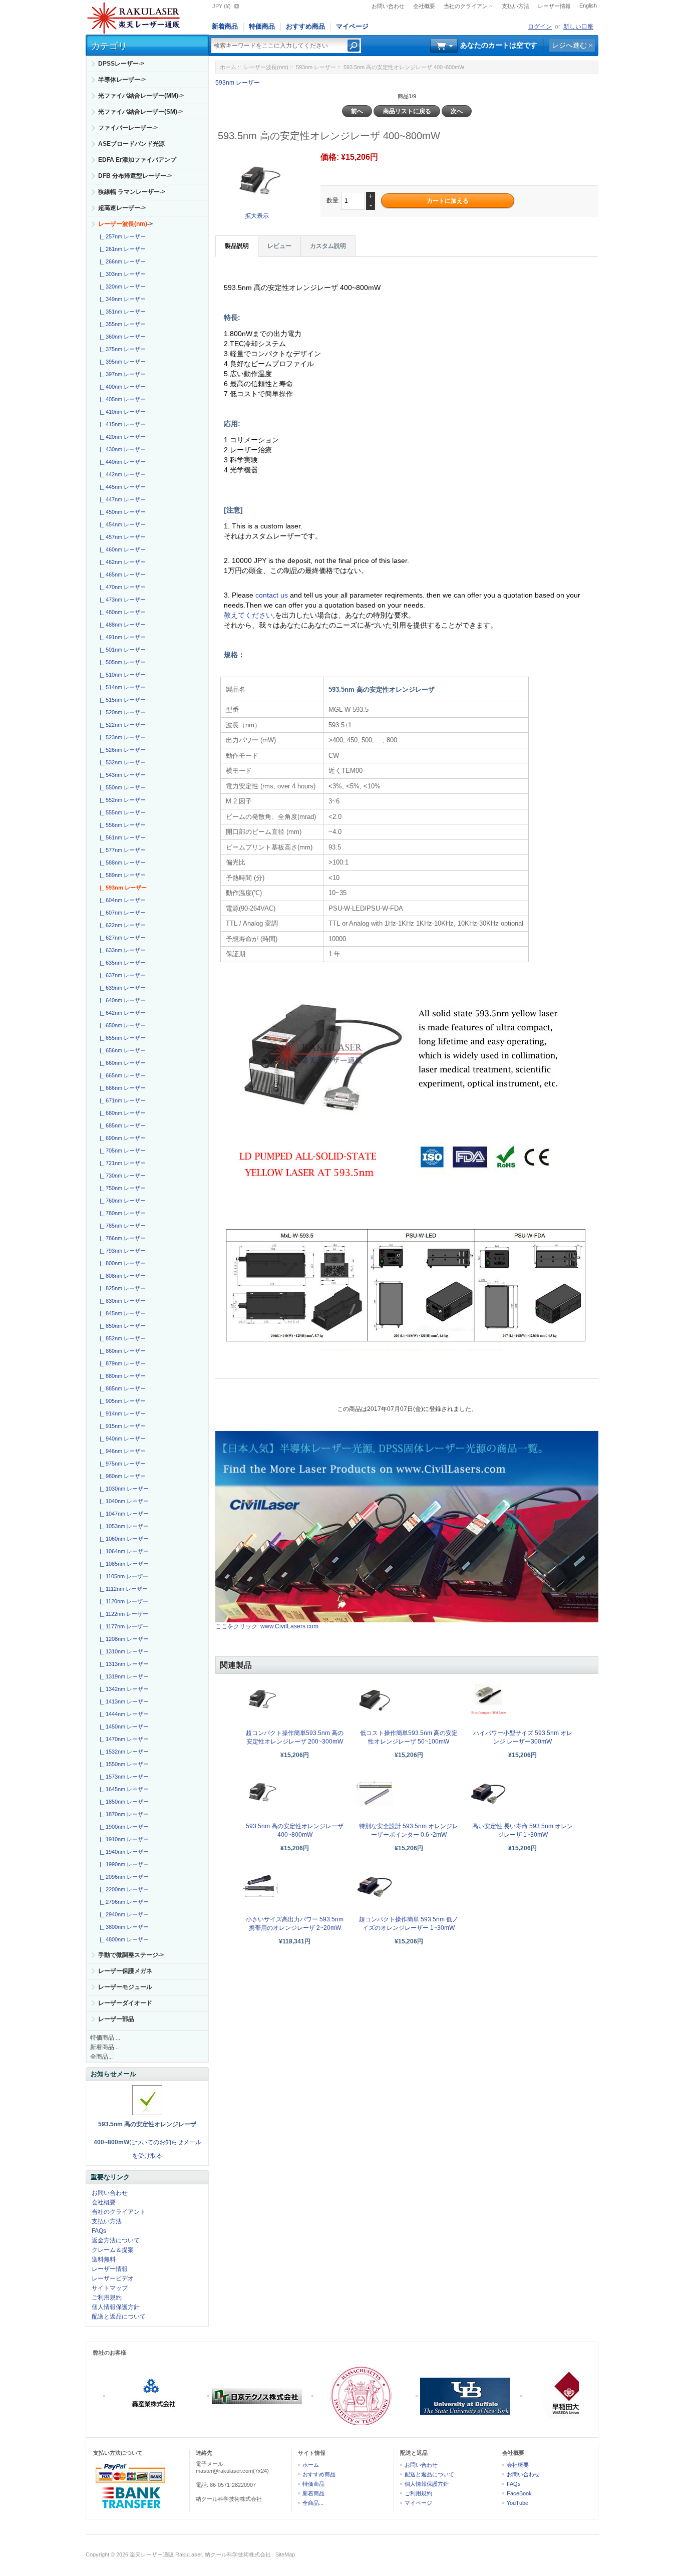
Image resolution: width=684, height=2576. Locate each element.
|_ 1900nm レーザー (123, 1827)
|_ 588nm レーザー (121, 863)
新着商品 (225, 26)
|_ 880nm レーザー (121, 1376)
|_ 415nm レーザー (121, 424)
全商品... (101, 2057)
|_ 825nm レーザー (121, 1288)
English (588, 6)
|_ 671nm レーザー (121, 1100)
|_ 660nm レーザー (121, 1063)
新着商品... (104, 2047)
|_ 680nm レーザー (121, 1113)
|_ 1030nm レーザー (123, 1489)
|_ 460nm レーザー (121, 549)
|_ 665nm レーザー (121, 1075)
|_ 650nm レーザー (121, 1025)
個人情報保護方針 (116, 2307)
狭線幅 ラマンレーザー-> (132, 192)
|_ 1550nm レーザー (123, 1764)
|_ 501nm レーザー (121, 650)
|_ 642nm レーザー (121, 1013)
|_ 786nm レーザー (121, 1238)
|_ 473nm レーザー (121, 600)
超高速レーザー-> (122, 208)
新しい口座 (578, 27)
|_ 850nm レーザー (121, 1326)
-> (125, 224)
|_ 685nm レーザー (121, 1125)
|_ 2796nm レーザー (123, 1902)
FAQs (99, 2231)
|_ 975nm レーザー (121, 1464)
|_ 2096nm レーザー (123, 1877)
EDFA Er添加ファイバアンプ (137, 160)
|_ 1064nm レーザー (123, 1551)
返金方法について (116, 2240)
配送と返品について (119, 2317)
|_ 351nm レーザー (121, 312)
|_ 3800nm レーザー (123, 1927)
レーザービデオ (113, 2278)
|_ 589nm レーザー (121, 875)
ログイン (540, 27)
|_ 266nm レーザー (121, 261)
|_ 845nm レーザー (121, 1313)
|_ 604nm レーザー (121, 900)
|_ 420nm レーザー (121, 437)
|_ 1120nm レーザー (122, 1601)
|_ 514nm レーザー (121, 687)
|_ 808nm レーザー (121, 1276)
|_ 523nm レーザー (121, 737)
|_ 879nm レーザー (121, 1363)
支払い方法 (516, 6)
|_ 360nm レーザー (121, 337)
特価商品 (262, 26)
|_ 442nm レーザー (121, 474)
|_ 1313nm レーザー (123, 1664)
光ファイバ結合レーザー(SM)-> (140, 112)
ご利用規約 (107, 2298)
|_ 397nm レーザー (121, 374)
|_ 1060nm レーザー (123, 1539)
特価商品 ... (105, 2038)
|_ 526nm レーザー (121, 750)
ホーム (228, 67)
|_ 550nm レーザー (121, 787)
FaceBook (519, 2493)
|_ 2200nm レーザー (123, 1889)
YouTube (518, 2503)
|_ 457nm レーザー (121, 537)
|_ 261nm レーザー (121, 249)
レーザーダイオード (125, 2003)
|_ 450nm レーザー (121, 512)
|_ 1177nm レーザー (122, 1626)
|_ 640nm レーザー (121, 1000)
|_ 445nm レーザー (121, 487)
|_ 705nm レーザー (121, 1151)
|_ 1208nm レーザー (123, 1639)
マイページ (352, 26)
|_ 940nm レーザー (121, 1439)
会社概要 (424, 6)
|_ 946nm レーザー (121, 1451)
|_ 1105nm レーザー (122, 1576)
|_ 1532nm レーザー (123, 1752)
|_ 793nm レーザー (121, 1251)
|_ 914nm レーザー (121, 1413)
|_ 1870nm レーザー (123, 1814)
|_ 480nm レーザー (121, 612)
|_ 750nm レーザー (121, 1188)
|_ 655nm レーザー (121, 1038)
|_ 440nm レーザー (121, 462)
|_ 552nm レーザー (121, 800)
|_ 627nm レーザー (121, 938)
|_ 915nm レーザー (121, 1426)
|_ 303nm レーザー (121, 274)
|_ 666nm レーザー (121, 1088)
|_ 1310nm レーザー (123, 1651)
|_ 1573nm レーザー (123, 1777)
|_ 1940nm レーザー (123, 1852)
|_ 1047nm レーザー (123, 1514)
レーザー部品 (116, 2019)
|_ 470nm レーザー (121, 587)
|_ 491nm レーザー (121, 637)
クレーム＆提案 (113, 2250)
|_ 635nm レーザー (121, 963)
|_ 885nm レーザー (121, 1388)
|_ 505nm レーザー (121, 662)
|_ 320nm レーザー (121, 287)
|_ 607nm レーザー (121, 913)
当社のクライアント (468, 6)
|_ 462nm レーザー (121, 562)
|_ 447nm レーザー (121, 499)
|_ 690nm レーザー (121, 1138)
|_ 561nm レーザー (121, 837)
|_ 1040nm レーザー (123, 1501)
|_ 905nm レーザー (121, 1401)
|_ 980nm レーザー (121, 1476)
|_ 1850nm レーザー (123, 1802)
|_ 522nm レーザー (121, 725)
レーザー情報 (554, 6)
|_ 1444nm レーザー (123, 1714)
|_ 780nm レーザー (121, 1213)
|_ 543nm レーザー (121, 775)
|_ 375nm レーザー (121, 349)
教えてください (248, 615)
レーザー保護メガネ (125, 1971)
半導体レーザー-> (122, 80)
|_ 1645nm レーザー (123, 1789)
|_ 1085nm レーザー (123, 1564)
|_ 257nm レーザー (121, 236)
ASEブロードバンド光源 (131, 144)
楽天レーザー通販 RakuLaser (166, 2554)
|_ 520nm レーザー (121, 712)
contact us (273, 595)
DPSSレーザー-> (121, 64)
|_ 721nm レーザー (121, 1163)
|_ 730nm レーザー (121, 1176)
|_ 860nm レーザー (121, 1351)
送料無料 (104, 2259)
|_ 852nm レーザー (121, 1338)
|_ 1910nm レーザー (123, 1839)
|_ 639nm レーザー (121, 988)
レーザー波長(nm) (266, 67)
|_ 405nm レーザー (121, 399)
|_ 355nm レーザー (121, 324)
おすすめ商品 (305, 26)
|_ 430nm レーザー (121, 449)
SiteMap (285, 2554)
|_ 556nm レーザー (121, 825)
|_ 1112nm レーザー (122, 1589)
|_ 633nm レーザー (121, 950)
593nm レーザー (316, 67)
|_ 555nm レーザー (121, 812)
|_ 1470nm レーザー (123, 1739)
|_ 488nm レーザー (121, 625)
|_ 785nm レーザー (121, 1226)
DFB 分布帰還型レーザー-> (135, 176)
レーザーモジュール (125, 1987)
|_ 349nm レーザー (121, 299)
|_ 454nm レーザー (121, 524)
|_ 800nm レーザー (121, 1263)
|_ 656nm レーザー (121, 1050)
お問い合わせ (388, 6)
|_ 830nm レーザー (121, 1301)
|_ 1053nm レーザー (123, 1526)
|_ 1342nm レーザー (123, 1689)
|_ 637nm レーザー (121, 975)
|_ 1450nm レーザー (123, 1727)
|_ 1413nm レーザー (123, 1701)
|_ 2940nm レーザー (123, 1914)
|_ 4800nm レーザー (123, 1939)
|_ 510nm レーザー (121, 675)
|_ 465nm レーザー (121, 575)
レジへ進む (569, 45)
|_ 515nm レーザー (121, 700)
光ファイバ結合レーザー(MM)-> (141, 96)
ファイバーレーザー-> (128, 128)
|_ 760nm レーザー (121, 1201)
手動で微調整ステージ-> (131, 1955)
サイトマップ (110, 2288)
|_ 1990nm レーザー (123, 1864)
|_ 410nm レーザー (121, 412)
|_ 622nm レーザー (121, 925)
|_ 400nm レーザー (121, 387)
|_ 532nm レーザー (121, 762)
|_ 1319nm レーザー (123, 1676)
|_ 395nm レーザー (121, 362)
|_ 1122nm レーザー (122, 1614)
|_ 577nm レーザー (121, 850)
